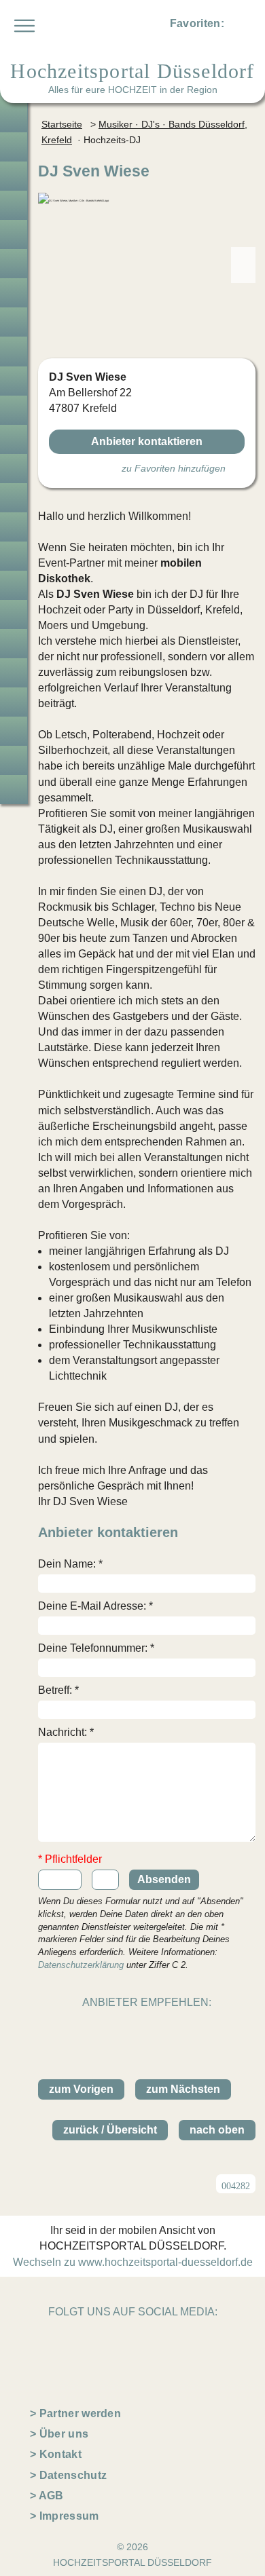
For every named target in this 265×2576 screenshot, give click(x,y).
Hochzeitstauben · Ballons (14, 556)
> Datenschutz (68, 2475)
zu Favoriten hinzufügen (174, 468)
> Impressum (65, 2516)
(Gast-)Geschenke (14, 644)
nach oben (217, 2130)
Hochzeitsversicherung (14, 790)
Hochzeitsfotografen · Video (14, 264)
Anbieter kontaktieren (147, 441)
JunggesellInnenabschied (14, 731)
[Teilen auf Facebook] (162, 2028)
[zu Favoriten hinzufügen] (240, 170)
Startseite (62, 124)
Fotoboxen (14, 351)
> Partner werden (75, 2413)
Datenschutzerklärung (81, 1965)
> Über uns (59, 2434)
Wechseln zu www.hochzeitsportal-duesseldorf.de (133, 2262)
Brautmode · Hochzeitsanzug (14, 147)
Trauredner (14, 234)
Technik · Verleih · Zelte (14, 614)
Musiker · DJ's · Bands (14, 469)
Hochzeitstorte (14, 439)
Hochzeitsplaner (14, 118)
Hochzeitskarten (14, 322)
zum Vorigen (81, 2089)
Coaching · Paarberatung (14, 702)
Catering (14, 410)
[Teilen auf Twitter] (132, 2028)
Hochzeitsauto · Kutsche (14, 527)
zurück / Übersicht (110, 2130)
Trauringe (14, 176)
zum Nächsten (183, 2089)
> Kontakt (56, 2454)
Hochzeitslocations (14, 205)
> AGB (47, 2496)
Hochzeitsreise (14, 760)
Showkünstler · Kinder (14, 498)
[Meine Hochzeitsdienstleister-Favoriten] (239, 26)
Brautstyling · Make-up (14, 293)
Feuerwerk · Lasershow (14, 585)
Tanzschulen (14, 673)
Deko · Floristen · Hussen (14, 381)
